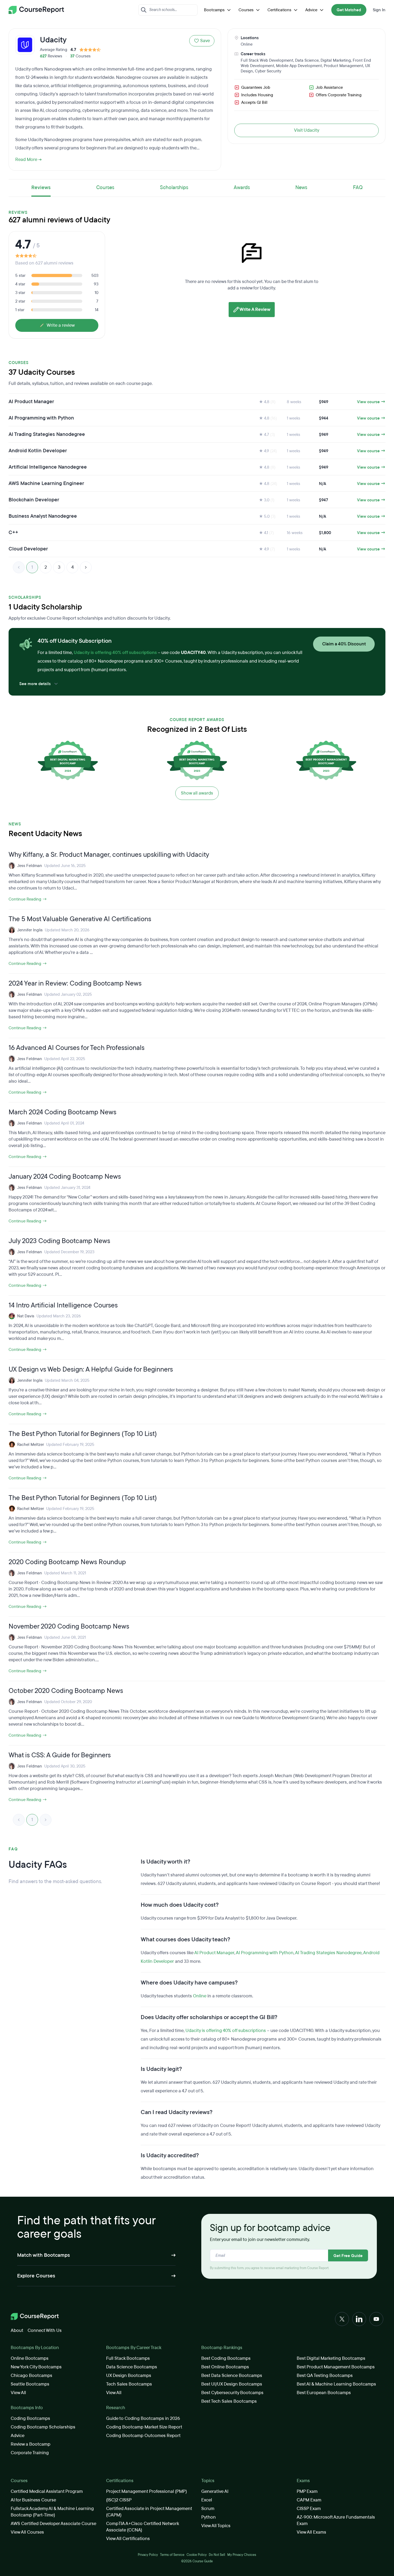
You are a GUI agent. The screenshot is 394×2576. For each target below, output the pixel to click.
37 (72, 56)
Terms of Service (172, 2555)
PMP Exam (307, 2491)
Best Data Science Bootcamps (232, 2375)
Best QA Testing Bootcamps (325, 2375)
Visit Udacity (307, 130)
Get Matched (349, 10)
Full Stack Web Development (267, 60)
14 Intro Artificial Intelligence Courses (63, 1305)
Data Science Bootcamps (132, 2367)
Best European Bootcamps (324, 2393)
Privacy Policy (148, 2555)
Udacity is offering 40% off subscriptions (115, 653)
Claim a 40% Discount (344, 644)
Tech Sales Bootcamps (129, 2384)
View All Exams (311, 2532)
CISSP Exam (309, 2509)
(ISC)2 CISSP (119, 2500)
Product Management (343, 66)
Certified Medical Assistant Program (47, 2491)
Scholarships (174, 188)
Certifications (279, 10)
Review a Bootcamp (31, 2444)
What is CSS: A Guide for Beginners (60, 1755)
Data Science (307, 60)
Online (247, 44)
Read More (26, 159)
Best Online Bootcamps (225, 2367)
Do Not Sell (217, 2555)
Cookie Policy (197, 2555)
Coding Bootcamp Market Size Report (144, 2427)
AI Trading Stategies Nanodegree (328, 1953)
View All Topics (216, 2526)
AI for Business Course (33, 2500)
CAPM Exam (309, 2500)
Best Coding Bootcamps (226, 2358)
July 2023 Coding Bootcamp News (59, 1241)
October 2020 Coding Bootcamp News (66, 1691)
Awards (242, 188)
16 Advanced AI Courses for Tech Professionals (77, 1048)
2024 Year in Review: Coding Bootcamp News (75, 983)
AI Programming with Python (265, 1953)
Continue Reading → (28, 899)
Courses (246, 10)
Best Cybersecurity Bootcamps (232, 2393)
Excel (207, 2500)
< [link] (19, 567)
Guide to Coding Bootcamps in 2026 (143, 2418)
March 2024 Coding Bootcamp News (62, 1112)
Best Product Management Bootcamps (336, 2367)
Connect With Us (45, 2330)
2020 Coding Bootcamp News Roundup (67, 1562)
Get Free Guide (348, 2256)
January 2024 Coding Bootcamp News (65, 1177)
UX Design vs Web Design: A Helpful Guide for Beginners (91, 1369)
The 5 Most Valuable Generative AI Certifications (80, 919)
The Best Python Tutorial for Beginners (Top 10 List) (83, 1434)
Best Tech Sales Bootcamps (229, 2401)
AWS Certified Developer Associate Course (53, 2524)
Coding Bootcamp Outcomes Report (143, 2436)
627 (43, 56)
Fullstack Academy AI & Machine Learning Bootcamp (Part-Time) (52, 2512)
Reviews (41, 188)
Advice (311, 10)
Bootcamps (214, 10)
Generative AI (215, 2491)
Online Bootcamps (30, 2358)
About (17, 2330)
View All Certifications (128, 2539)
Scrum (208, 2509)
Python (209, 2517)
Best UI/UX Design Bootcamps (232, 2384)
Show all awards (197, 793)
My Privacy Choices (242, 2555)
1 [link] (32, 567)
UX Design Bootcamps (129, 2375)
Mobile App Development (299, 66)
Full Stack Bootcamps (128, 2358)
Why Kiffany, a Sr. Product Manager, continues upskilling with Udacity (109, 855)
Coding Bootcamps (30, 2418)
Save (205, 41)
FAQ (358, 188)
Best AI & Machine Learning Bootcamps (336, 2384)
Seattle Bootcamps (30, 2384)
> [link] (46, 1820)
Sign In (379, 10)
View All (18, 2393)
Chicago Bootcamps (31, 2375)
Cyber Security (268, 71)
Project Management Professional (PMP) (146, 2491)
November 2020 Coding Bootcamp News (69, 1626)
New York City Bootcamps (36, 2367)
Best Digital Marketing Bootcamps (331, 2358)
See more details (35, 684)
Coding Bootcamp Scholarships (43, 2427)
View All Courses (27, 2532)
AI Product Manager (214, 1953)
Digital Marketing (336, 60)
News (301, 188)
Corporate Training (30, 2453)
